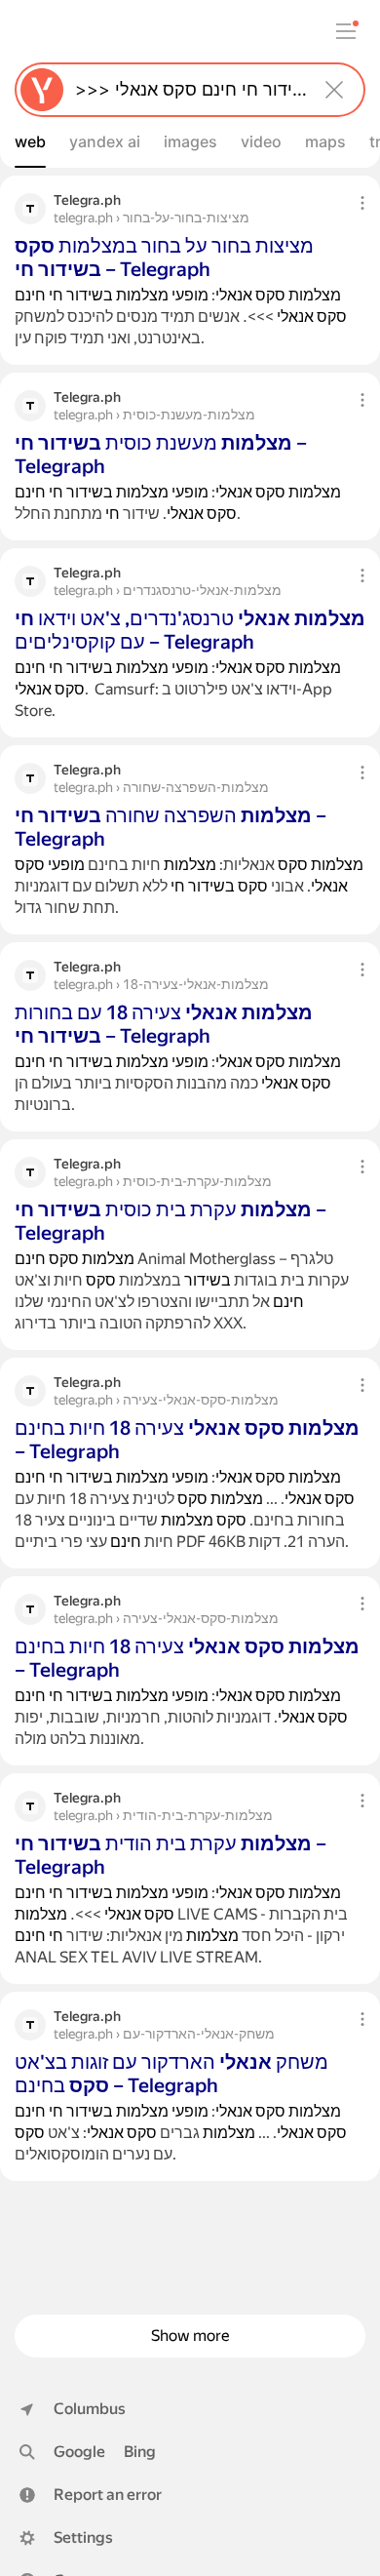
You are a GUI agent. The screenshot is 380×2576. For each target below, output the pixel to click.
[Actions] (362, 203)
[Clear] (334, 90)
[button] (91, 2495)
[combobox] (186, 90)
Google (79, 2452)
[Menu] (346, 31)
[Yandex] (42, 90)
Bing (140, 2452)
